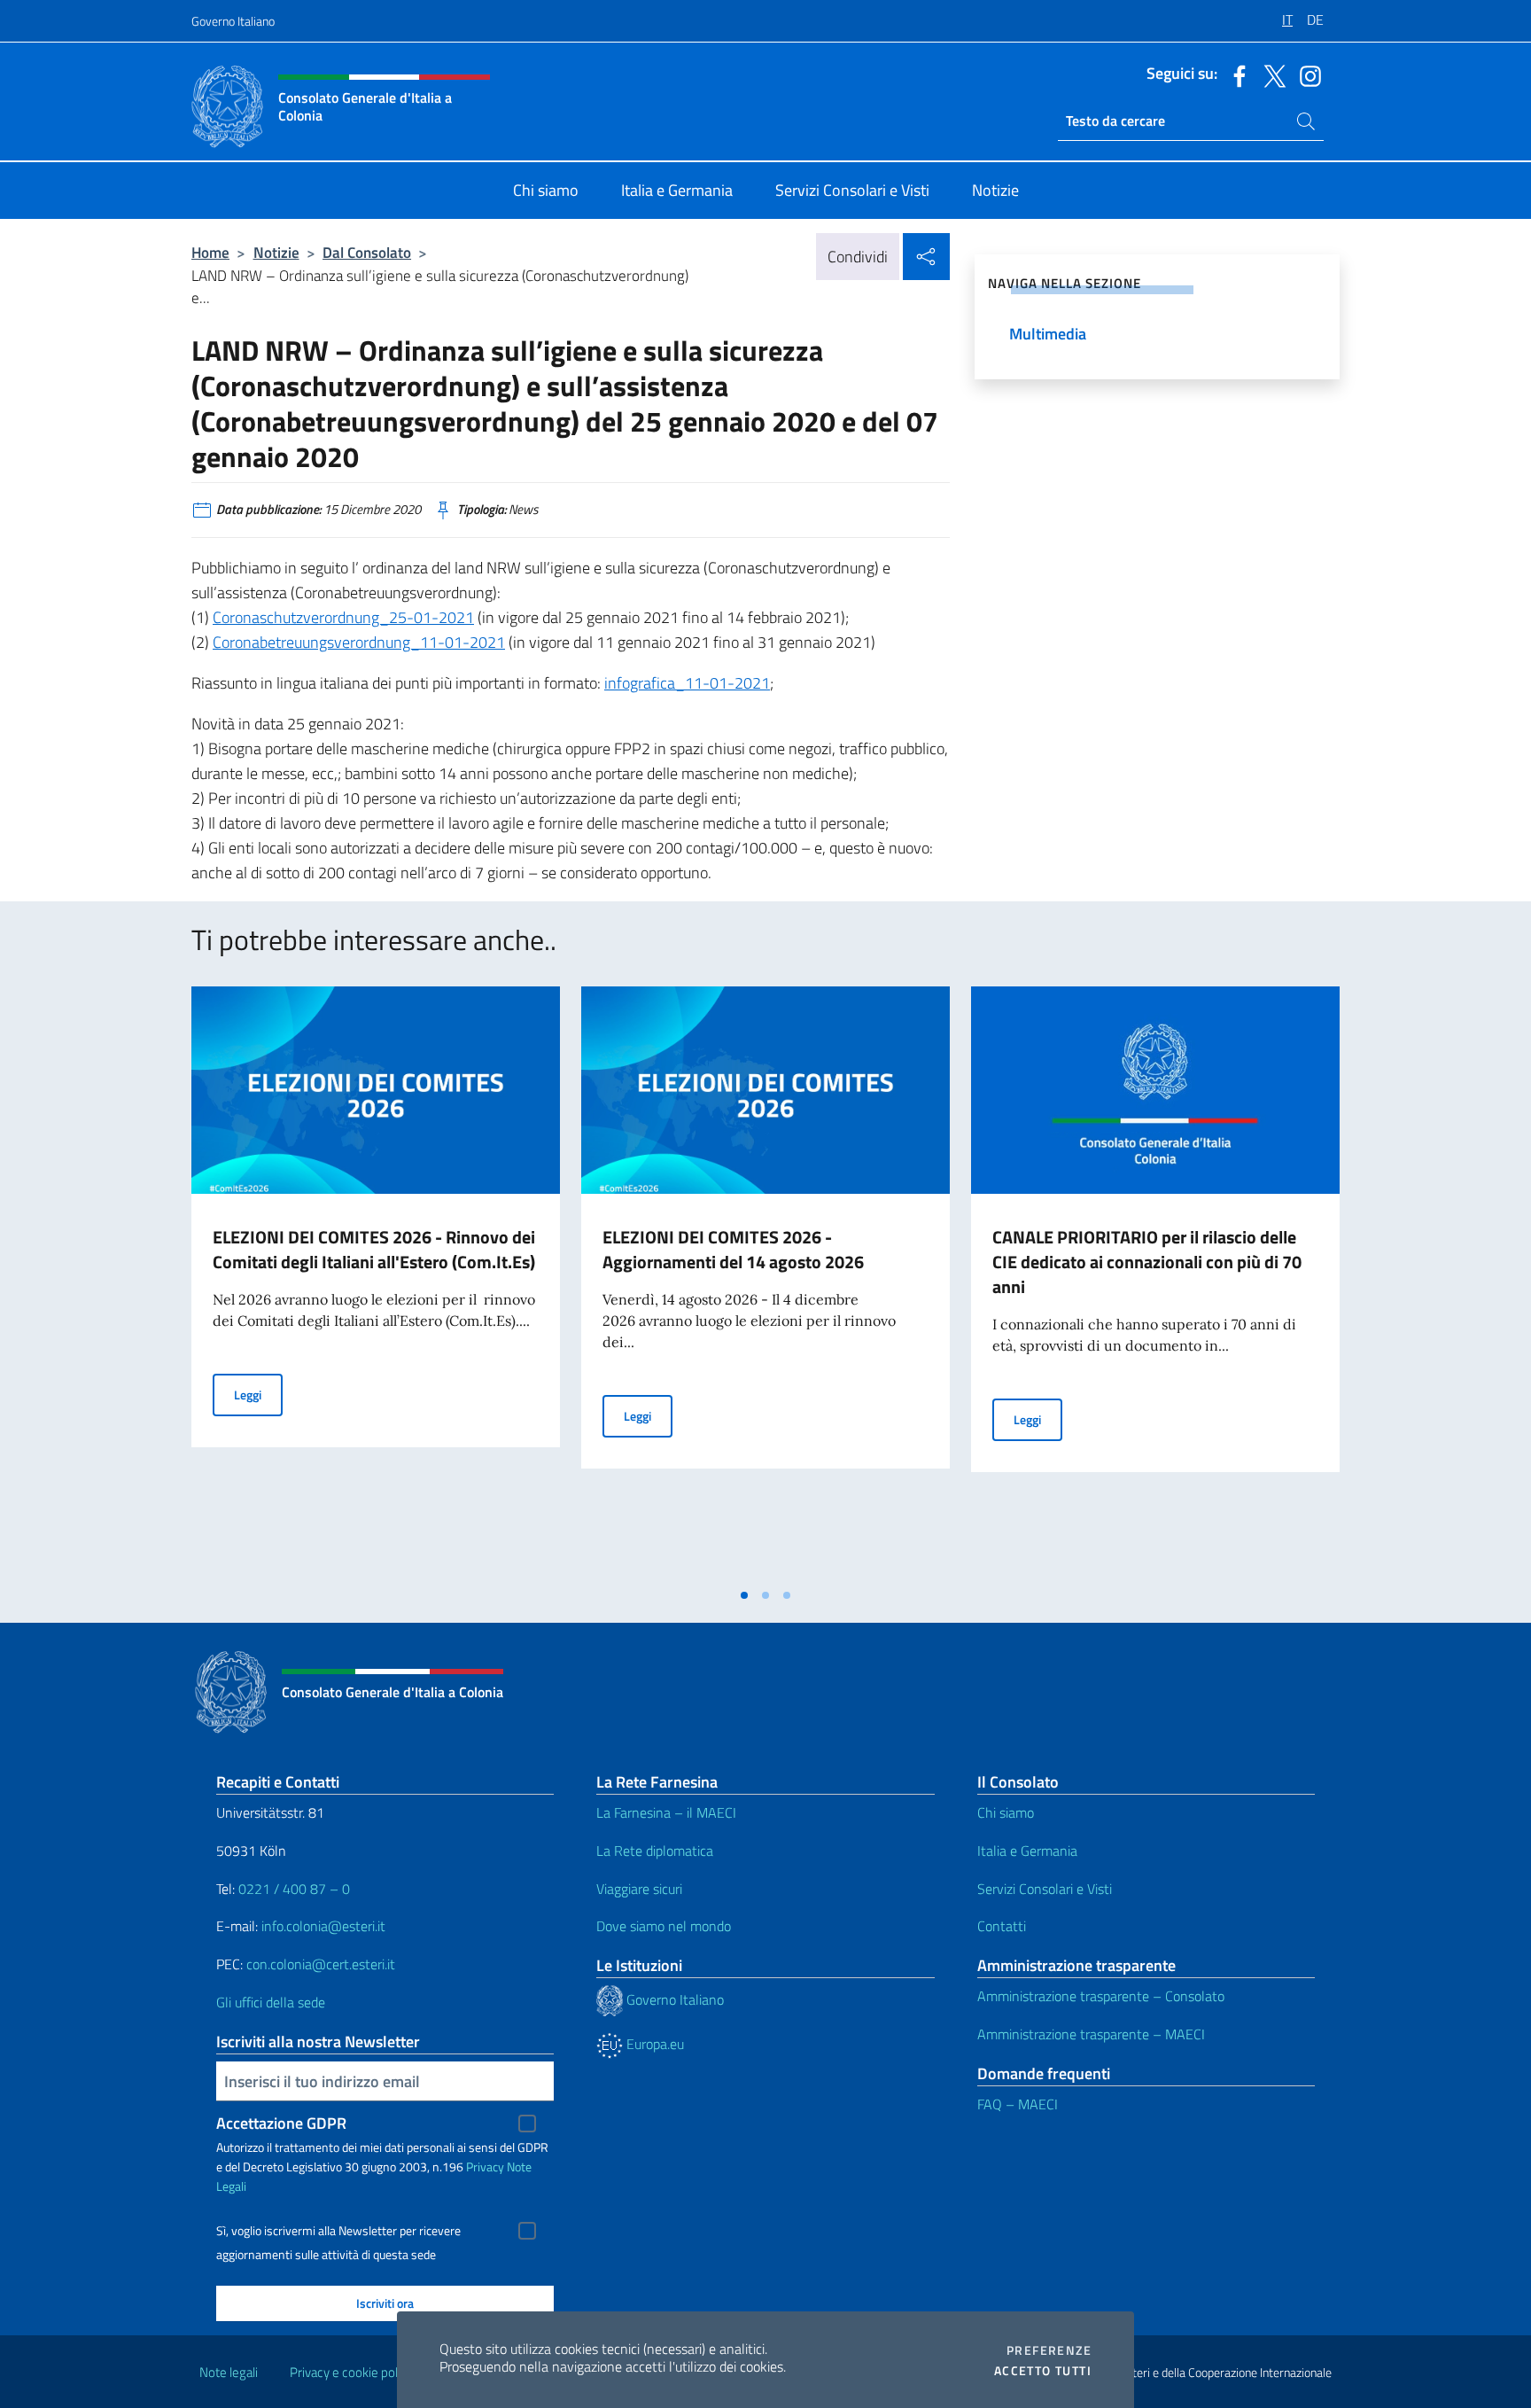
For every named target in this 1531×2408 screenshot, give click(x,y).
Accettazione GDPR (281, 2123)
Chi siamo (1006, 1812)
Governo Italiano (233, 21)
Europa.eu (653, 2044)
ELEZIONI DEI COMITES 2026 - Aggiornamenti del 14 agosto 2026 (733, 1249)
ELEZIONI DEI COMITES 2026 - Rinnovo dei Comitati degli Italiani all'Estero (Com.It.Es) (374, 1249)
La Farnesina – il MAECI (666, 1812)
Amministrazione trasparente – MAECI (1091, 2034)
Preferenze (1049, 2350)
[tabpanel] (376, 1282)
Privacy (485, 2166)
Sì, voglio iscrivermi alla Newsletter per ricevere (338, 2231)
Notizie (276, 252)
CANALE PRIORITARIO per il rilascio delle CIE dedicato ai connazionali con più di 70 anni (1147, 1262)
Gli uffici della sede (271, 2002)
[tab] (744, 1595)
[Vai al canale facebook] (1235, 74)
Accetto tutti (1043, 2371)
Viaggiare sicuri (639, 1889)
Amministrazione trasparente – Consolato (1101, 1996)
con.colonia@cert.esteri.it (321, 1964)
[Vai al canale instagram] (1306, 74)
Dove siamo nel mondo (664, 1926)
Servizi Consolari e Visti (1045, 1889)
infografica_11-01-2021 (687, 683)
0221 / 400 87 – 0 (294, 1889)
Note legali (229, 2372)
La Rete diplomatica (655, 1851)
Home (210, 252)
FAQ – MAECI (1018, 2104)
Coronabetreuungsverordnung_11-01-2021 (359, 642)
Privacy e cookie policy (351, 2372)
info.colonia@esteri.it (323, 1926)
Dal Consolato (367, 252)
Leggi (258, 1394)
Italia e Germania (1027, 1851)
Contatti (1002, 1926)
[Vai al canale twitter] (1271, 74)
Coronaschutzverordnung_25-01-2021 (343, 617)
